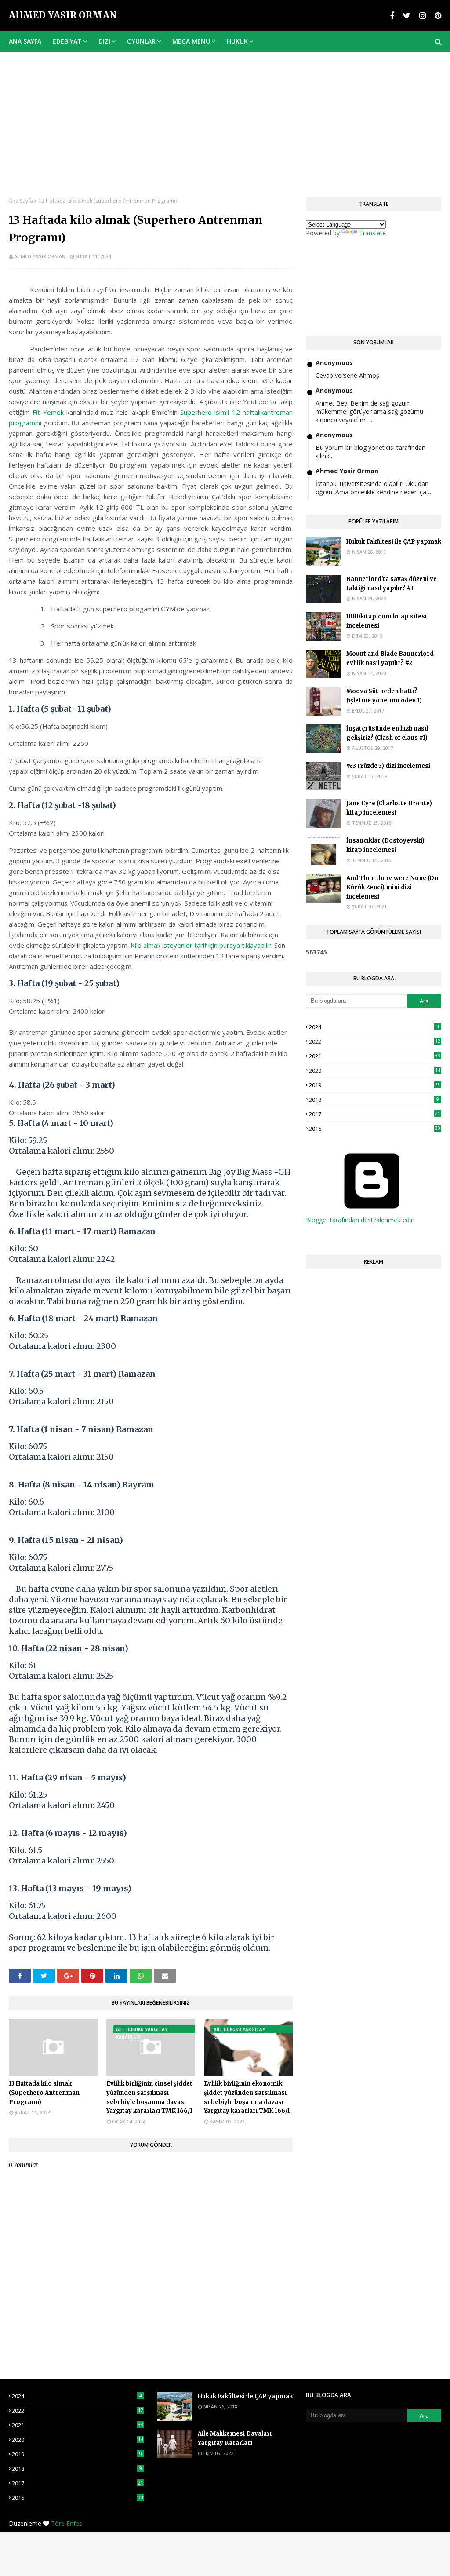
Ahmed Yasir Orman (63, 15)
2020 (375, 1071)
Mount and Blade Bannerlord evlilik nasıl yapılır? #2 (390, 658)
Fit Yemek (48, 412)
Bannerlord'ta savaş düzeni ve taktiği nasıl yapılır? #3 (392, 584)
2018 (374, 1100)
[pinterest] (437, 16)
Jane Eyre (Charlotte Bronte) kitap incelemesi (389, 808)
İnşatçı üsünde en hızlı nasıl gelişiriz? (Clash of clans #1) (387, 733)
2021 (375, 1056)
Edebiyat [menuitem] (67, 41)
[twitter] (407, 16)
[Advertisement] (225, 118)
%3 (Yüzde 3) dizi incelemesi (388, 766)
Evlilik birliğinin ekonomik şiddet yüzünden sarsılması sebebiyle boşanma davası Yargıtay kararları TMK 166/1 (247, 2097)
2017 (375, 1114)
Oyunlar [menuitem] (141, 41)
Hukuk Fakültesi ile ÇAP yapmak (394, 542)
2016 (375, 1129)
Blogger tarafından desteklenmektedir (359, 1220)
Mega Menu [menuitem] (191, 41)
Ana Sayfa (21, 201)
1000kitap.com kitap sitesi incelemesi (386, 621)
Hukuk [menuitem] (237, 41)
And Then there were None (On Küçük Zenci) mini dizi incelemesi (392, 887)
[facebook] (392, 16)
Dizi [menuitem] (104, 41)
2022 (375, 1041)
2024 (374, 1027)
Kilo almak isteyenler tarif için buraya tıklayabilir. (202, 945)
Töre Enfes (67, 2523)
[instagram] (423, 16)
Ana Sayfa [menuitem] (25, 41)
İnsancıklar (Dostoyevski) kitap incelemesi (385, 845)
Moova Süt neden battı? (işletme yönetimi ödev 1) (384, 696)
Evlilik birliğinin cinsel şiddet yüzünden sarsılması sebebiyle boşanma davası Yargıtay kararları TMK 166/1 (149, 2097)
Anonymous (334, 363)
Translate (372, 233)
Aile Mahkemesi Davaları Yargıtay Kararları (235, 2438)
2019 (374, 1085)
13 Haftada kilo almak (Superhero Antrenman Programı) (44, 2093)
